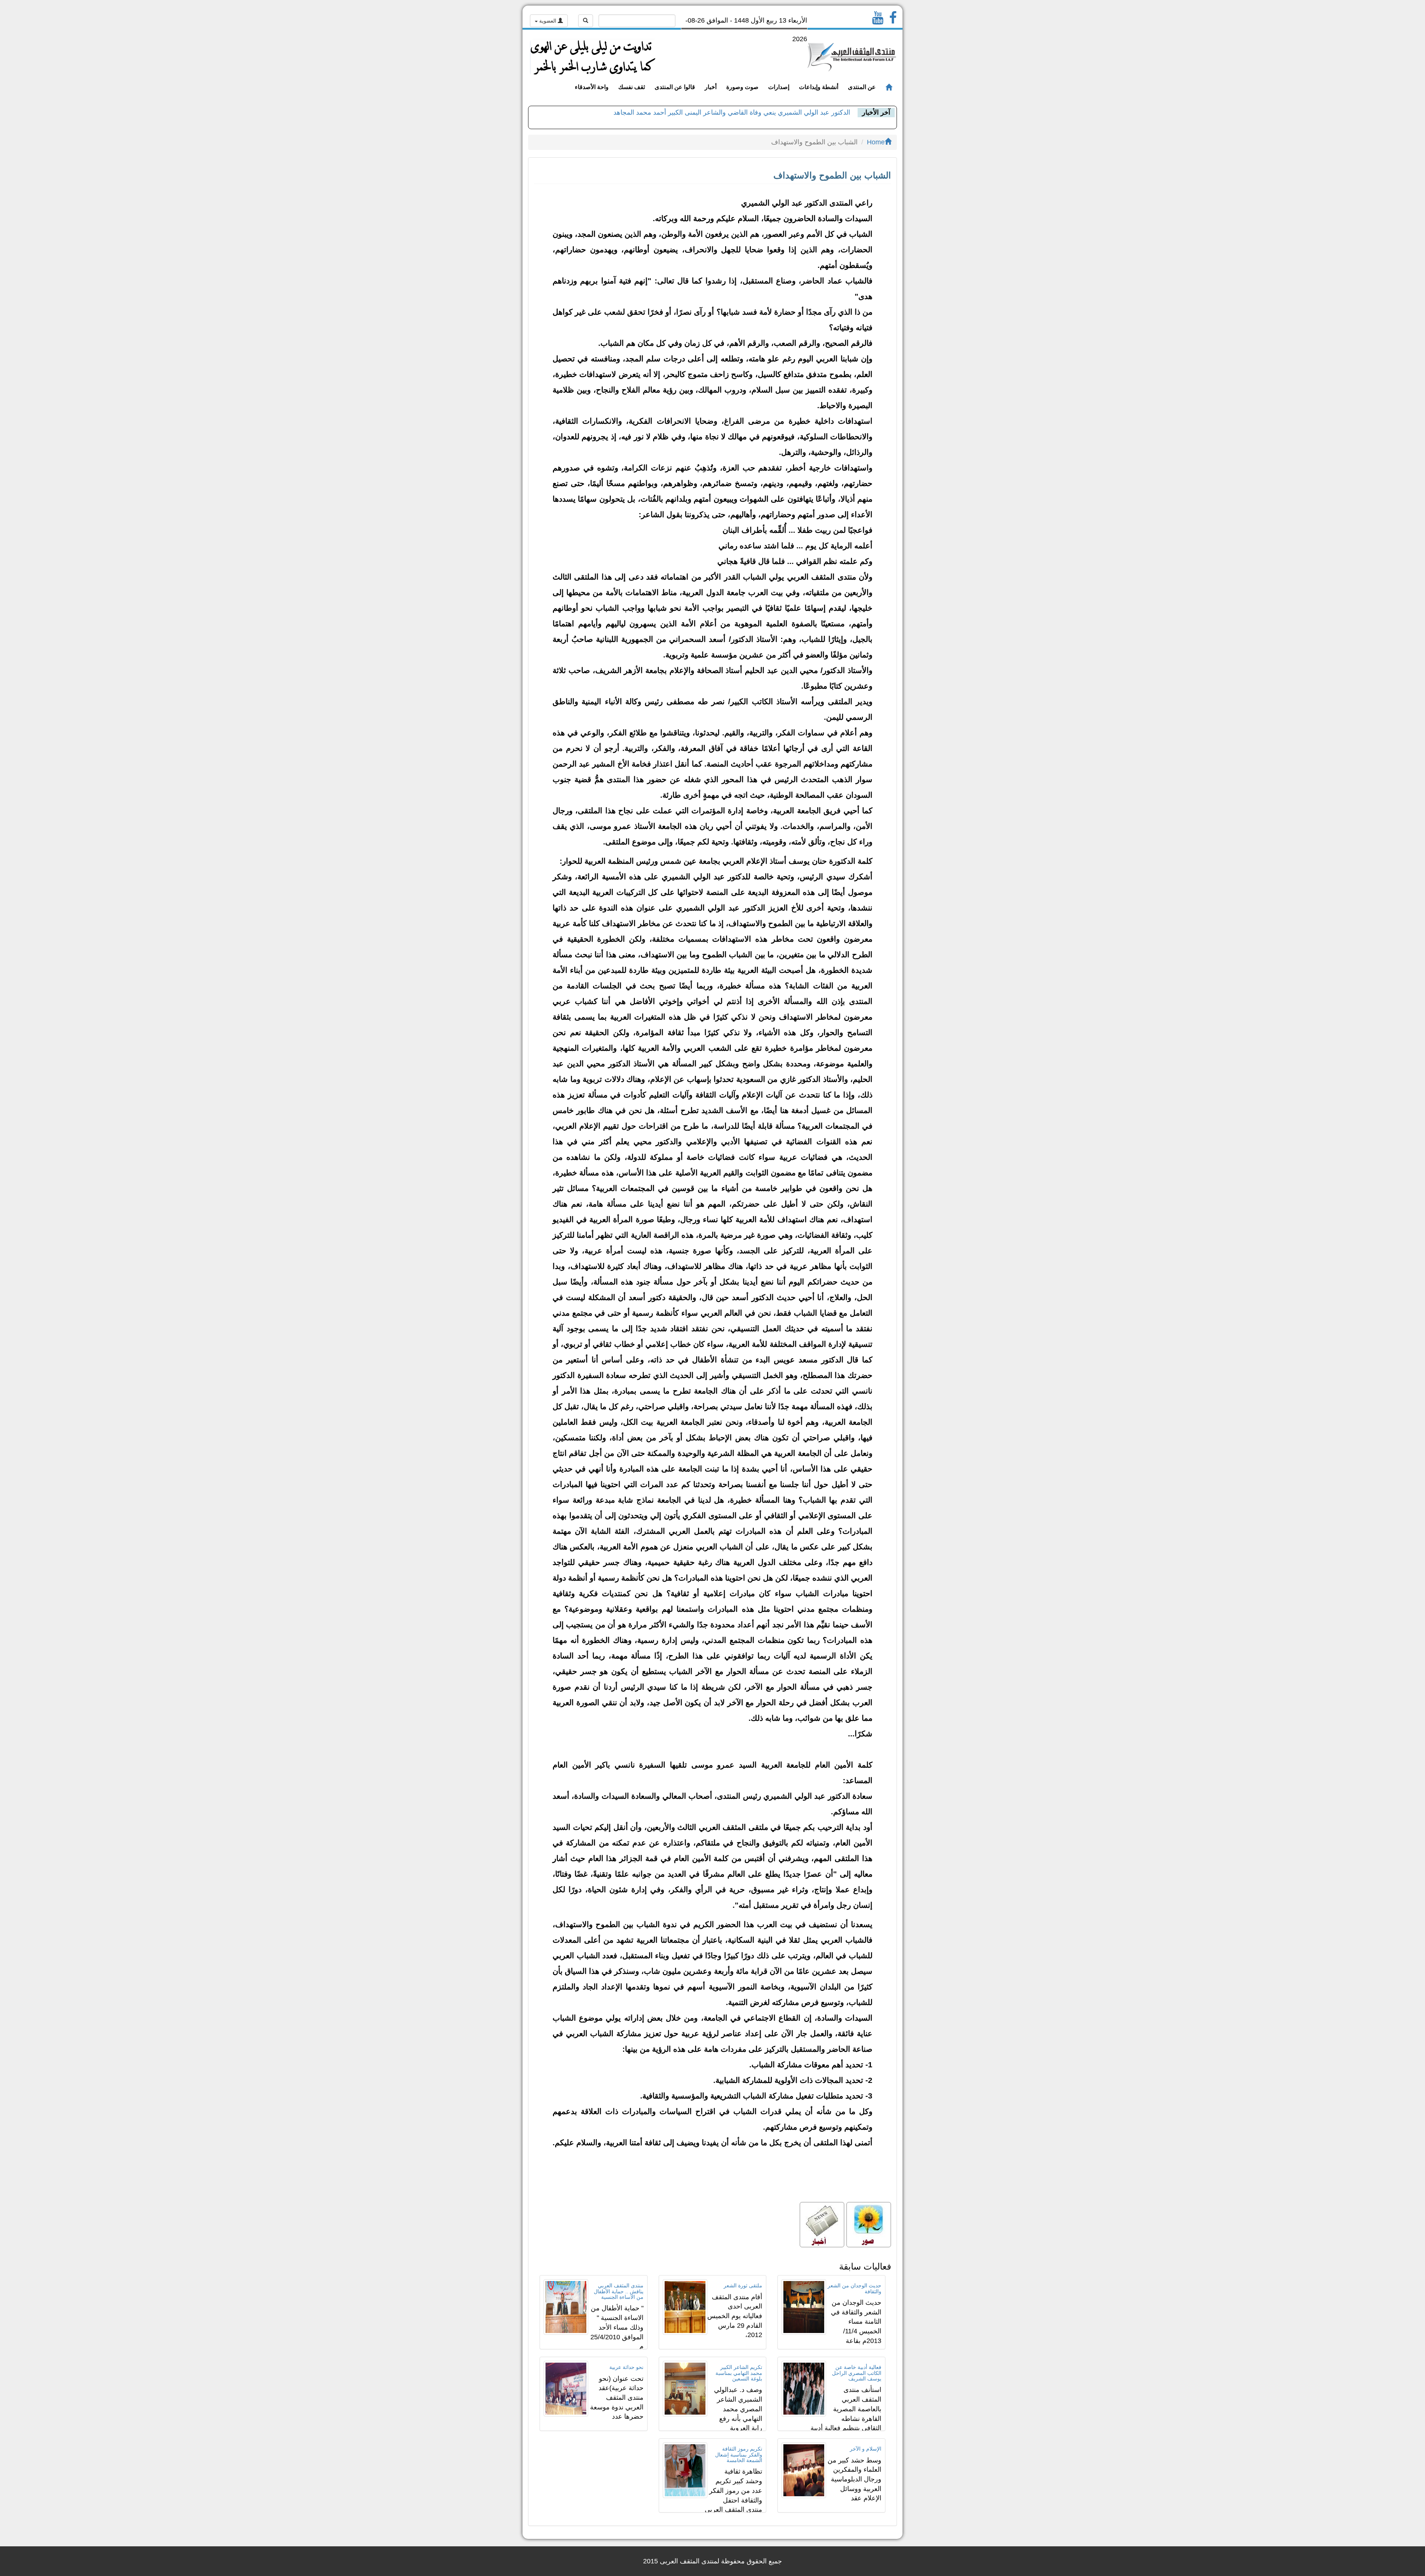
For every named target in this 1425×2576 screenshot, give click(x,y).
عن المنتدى (862, 87)
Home (876, 142)
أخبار (711, 87)
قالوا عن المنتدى (675, 87)
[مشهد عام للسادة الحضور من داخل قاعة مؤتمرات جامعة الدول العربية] (869, 2225)
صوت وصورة (742, 87)
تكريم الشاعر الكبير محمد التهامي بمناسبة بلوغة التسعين (739, 2373)
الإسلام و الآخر (866, 2449)
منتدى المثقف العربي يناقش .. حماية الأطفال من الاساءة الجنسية (619, 2291)
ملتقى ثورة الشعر (743, 2285)
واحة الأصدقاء (592, 87)
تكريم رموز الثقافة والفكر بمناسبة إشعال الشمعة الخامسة (739, 2454)
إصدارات (779, 87)
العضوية (548, 21)
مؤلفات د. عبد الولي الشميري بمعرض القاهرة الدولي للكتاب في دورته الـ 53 (746, 113)
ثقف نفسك (632, 87)
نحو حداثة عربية (626, 2367)
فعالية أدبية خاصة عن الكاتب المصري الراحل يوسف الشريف (857, 2373)
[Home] (889, 88)
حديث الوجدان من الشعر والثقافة (854, 2288)
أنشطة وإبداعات (819, 87)
